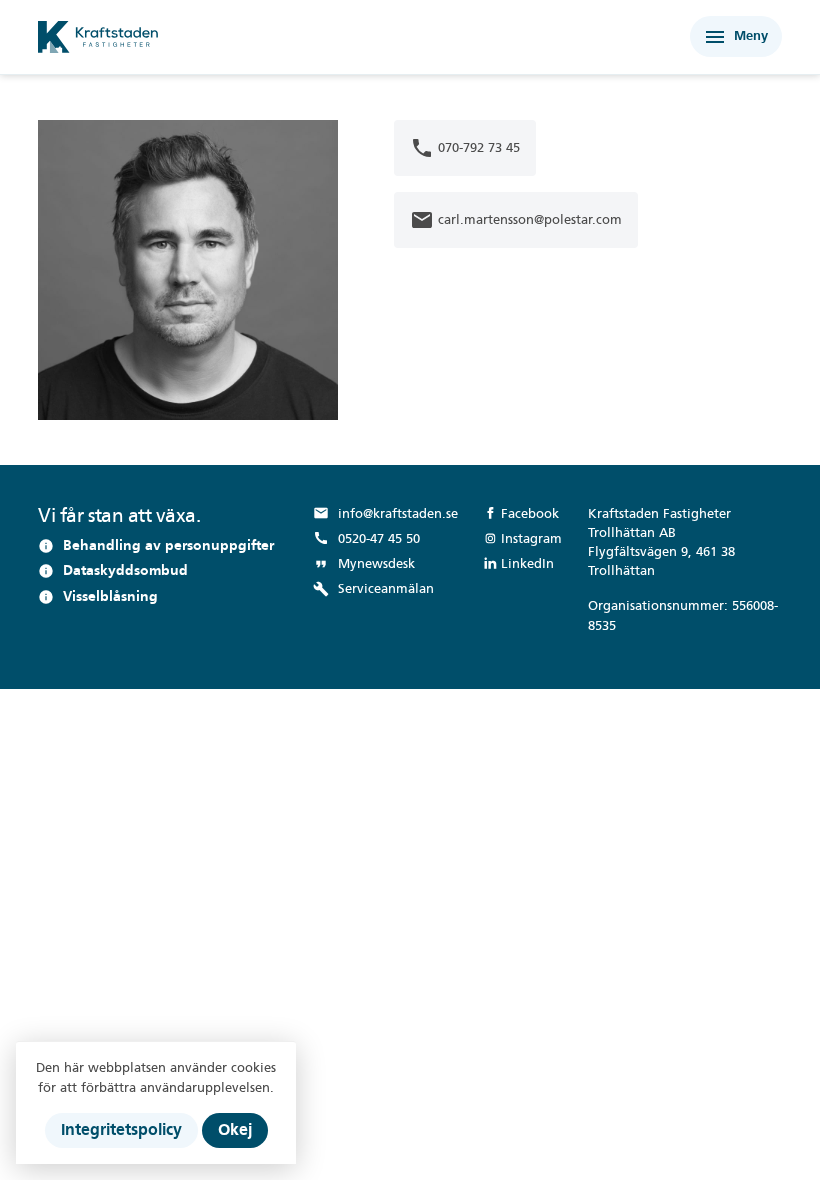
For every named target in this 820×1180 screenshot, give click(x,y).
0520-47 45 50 (366, 538)
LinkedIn (527, 563)
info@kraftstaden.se (385, 513)
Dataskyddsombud (125, 570)
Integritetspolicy (121, 1129)
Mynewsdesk (364, 564)
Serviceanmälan (373, 589)
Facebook (530, 513)
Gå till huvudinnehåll (103, 17)
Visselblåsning (110, 596)
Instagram (531, 538)
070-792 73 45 (465, 148)
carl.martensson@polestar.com (516, 220)
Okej (235, 1129)
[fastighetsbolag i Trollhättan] (261, 37)
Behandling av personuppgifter (168, 545)
